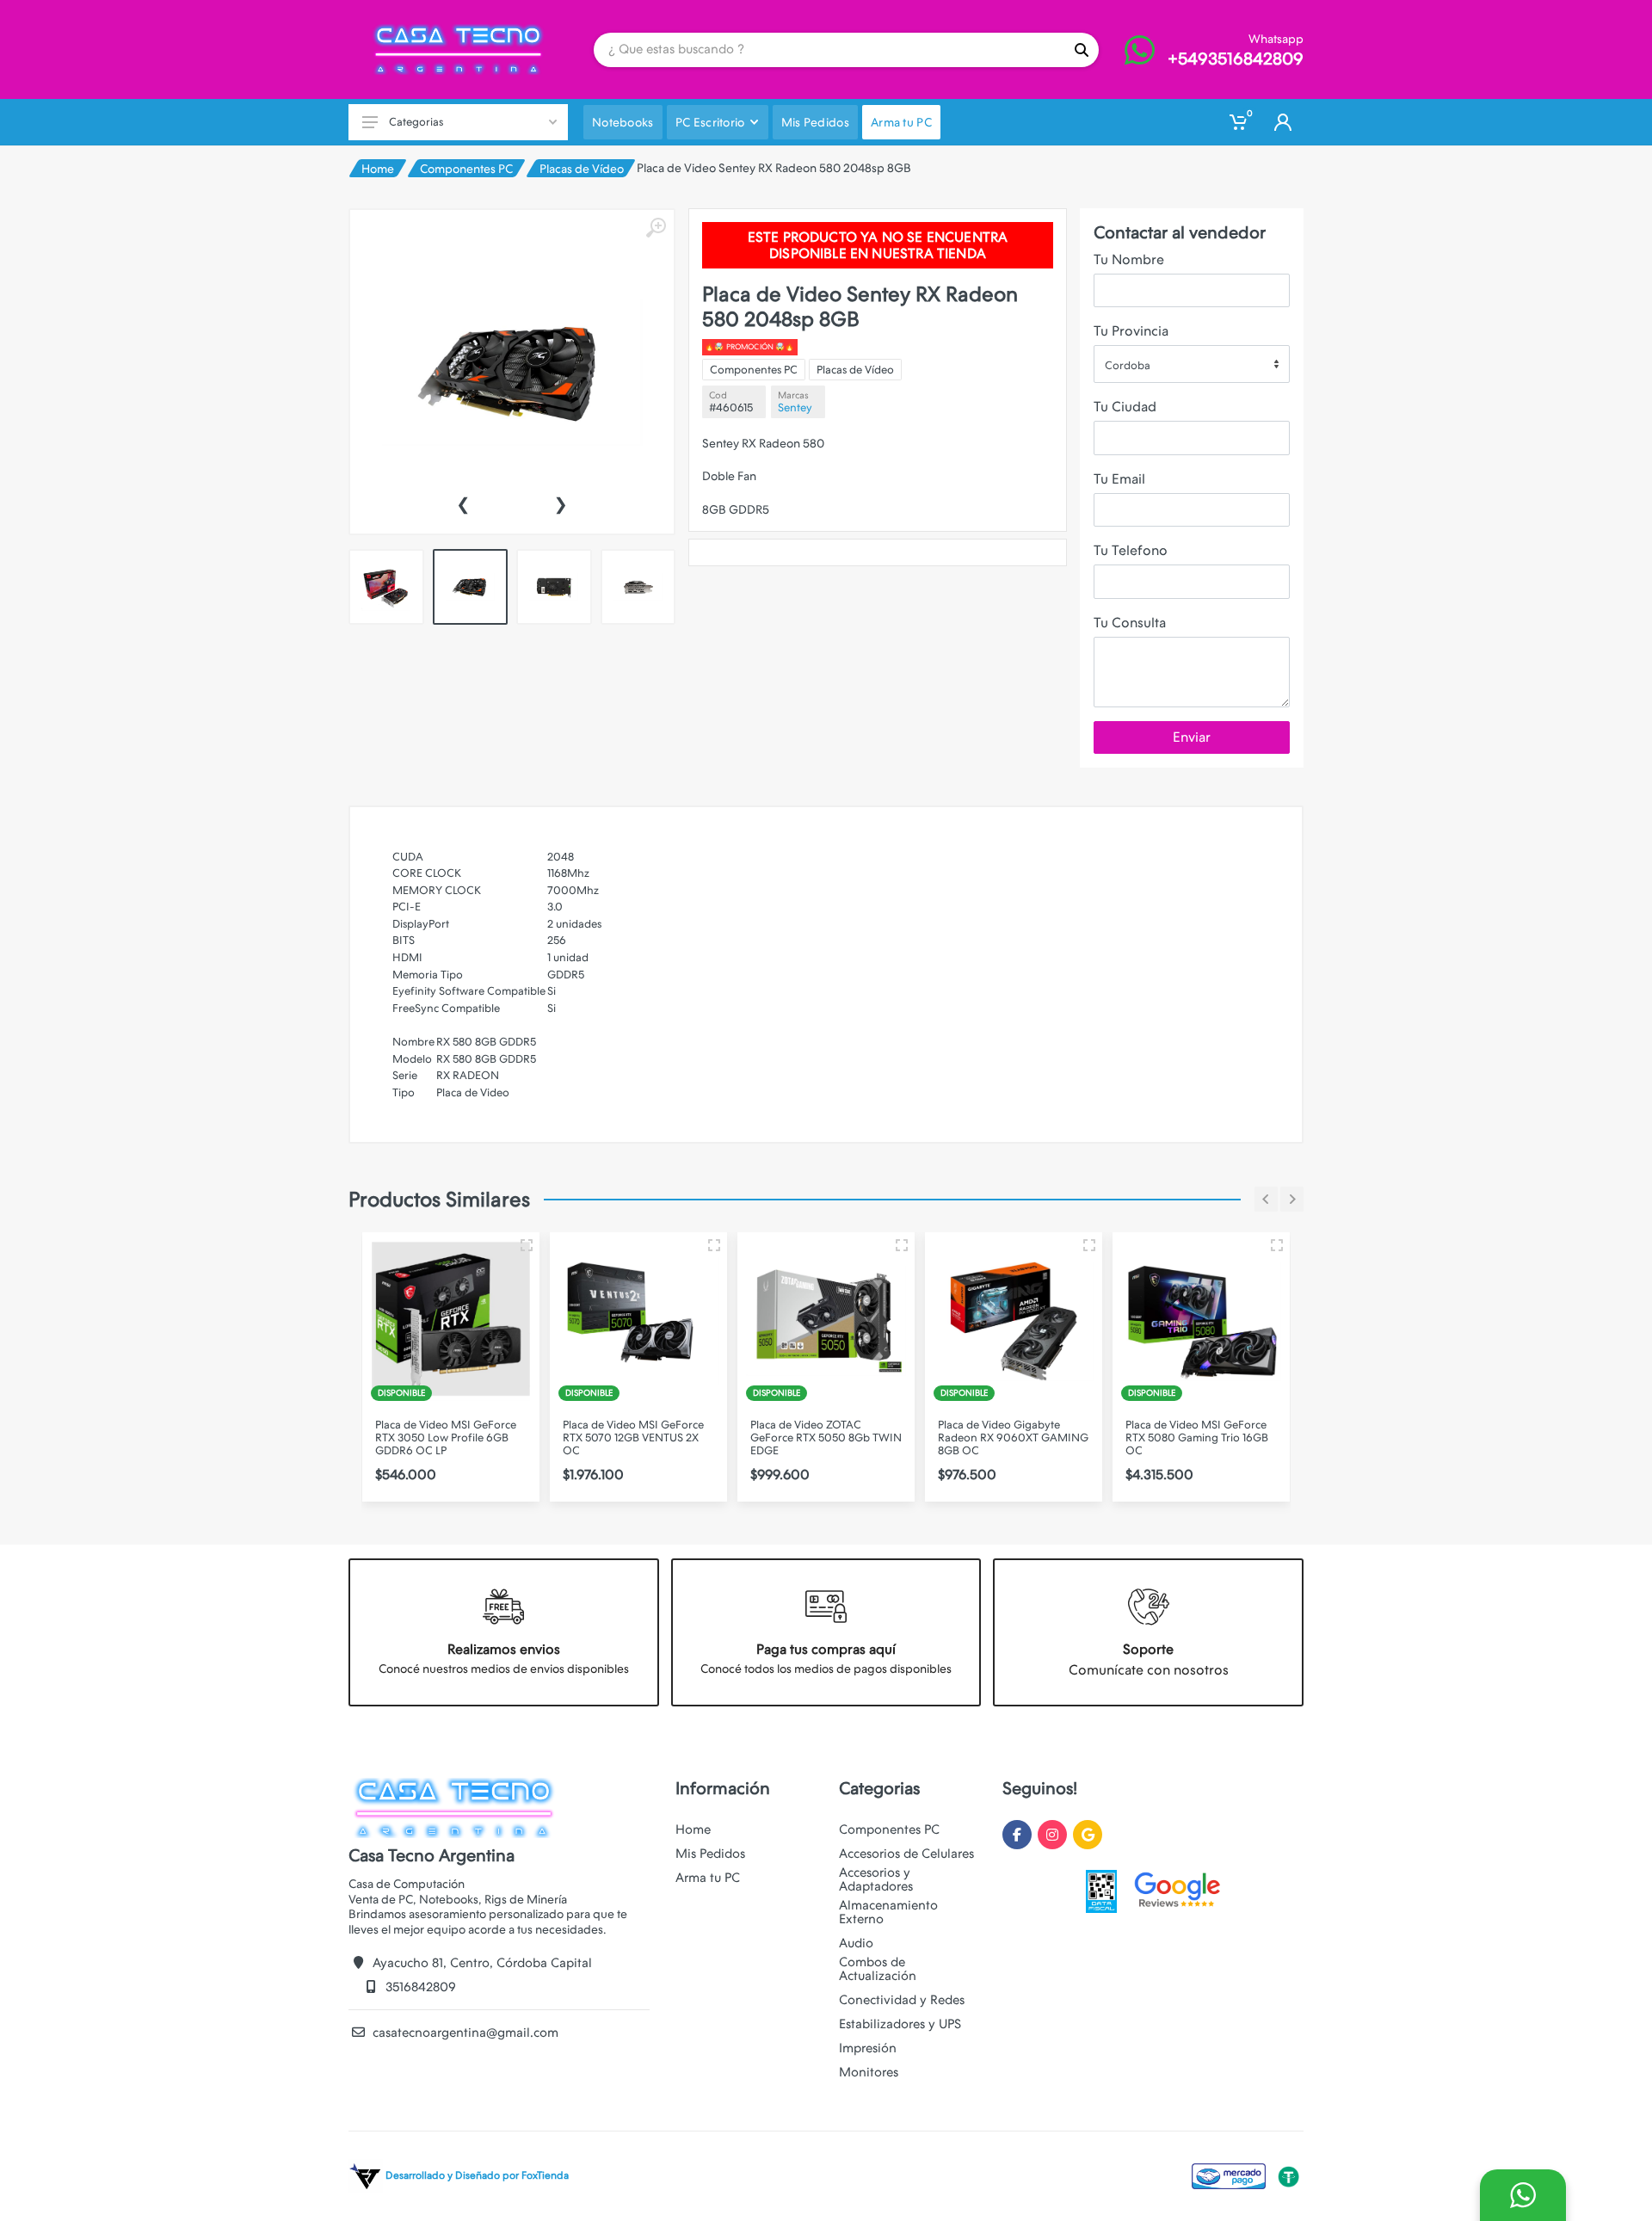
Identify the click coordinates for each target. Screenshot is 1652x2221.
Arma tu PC (708, 1878)
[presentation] (463, 503)
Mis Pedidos (710, 1854)
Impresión (868, 2048)
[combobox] (1192, 364)
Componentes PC (466, 169)
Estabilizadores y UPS (900, 2024)
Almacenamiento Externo (888, 1912)
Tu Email (1119, 479)
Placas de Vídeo (582, 169)
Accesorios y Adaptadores (876, 1879)
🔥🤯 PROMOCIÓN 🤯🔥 (750, 347)
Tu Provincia (1131, 331)
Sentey (795, 407)
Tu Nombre (1129, 259)
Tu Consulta (1130, 623)
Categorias (416, 122)
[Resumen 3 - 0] (527, 1245)
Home (378, 169)
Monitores (869, 2072)
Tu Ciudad (1125, 407)
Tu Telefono (1131, 550)
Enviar (1192, 737)
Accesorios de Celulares (906, 1854)
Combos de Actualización (878, 1969)
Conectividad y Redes (902, 2000)
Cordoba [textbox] (1128, 365)
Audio (856, 1943)
